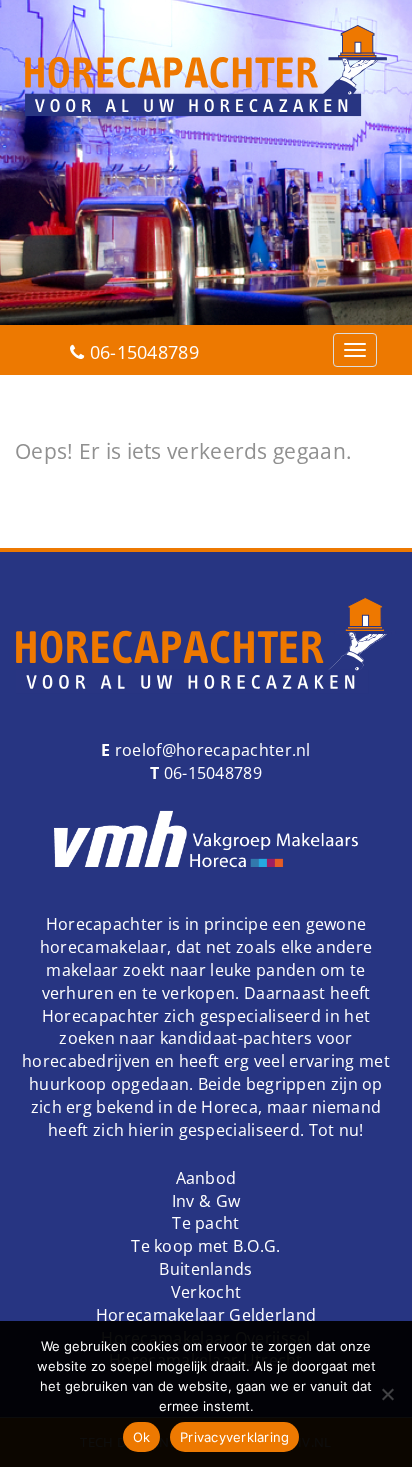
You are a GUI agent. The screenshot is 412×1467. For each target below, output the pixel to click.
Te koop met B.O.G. (205, 1246)
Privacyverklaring (234, 1437)
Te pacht (205, 1223)
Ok (142, 1437)
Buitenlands (205, 1269)
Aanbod (206, 1178)
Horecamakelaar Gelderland (206, 1315)
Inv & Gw (206, 1201)
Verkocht (206, 1292)
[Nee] (387, 1394)
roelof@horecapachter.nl (211, 750)
